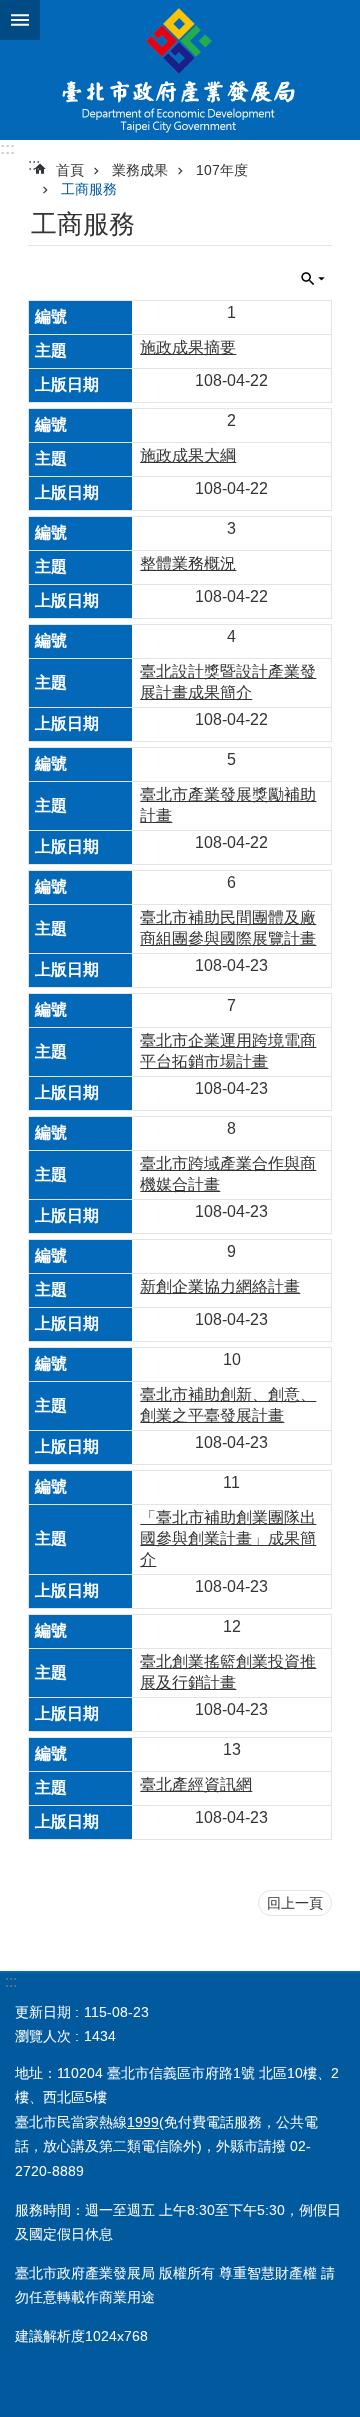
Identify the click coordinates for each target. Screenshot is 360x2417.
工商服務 (89, 189)
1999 (143, 2122)
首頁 (70, 170)
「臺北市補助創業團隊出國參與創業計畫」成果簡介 (228, 1538)
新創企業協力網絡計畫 (220, 1286)
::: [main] (34, 164)
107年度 (222, 170)
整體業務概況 (188, 563)
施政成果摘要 (188, 347)
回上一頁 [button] (295, 1903)
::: (7, 148)
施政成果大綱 (188, 455)
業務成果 (140, 170)
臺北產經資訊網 (196, 1784)
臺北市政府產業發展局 (180, 70)
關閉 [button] (20, 20)
